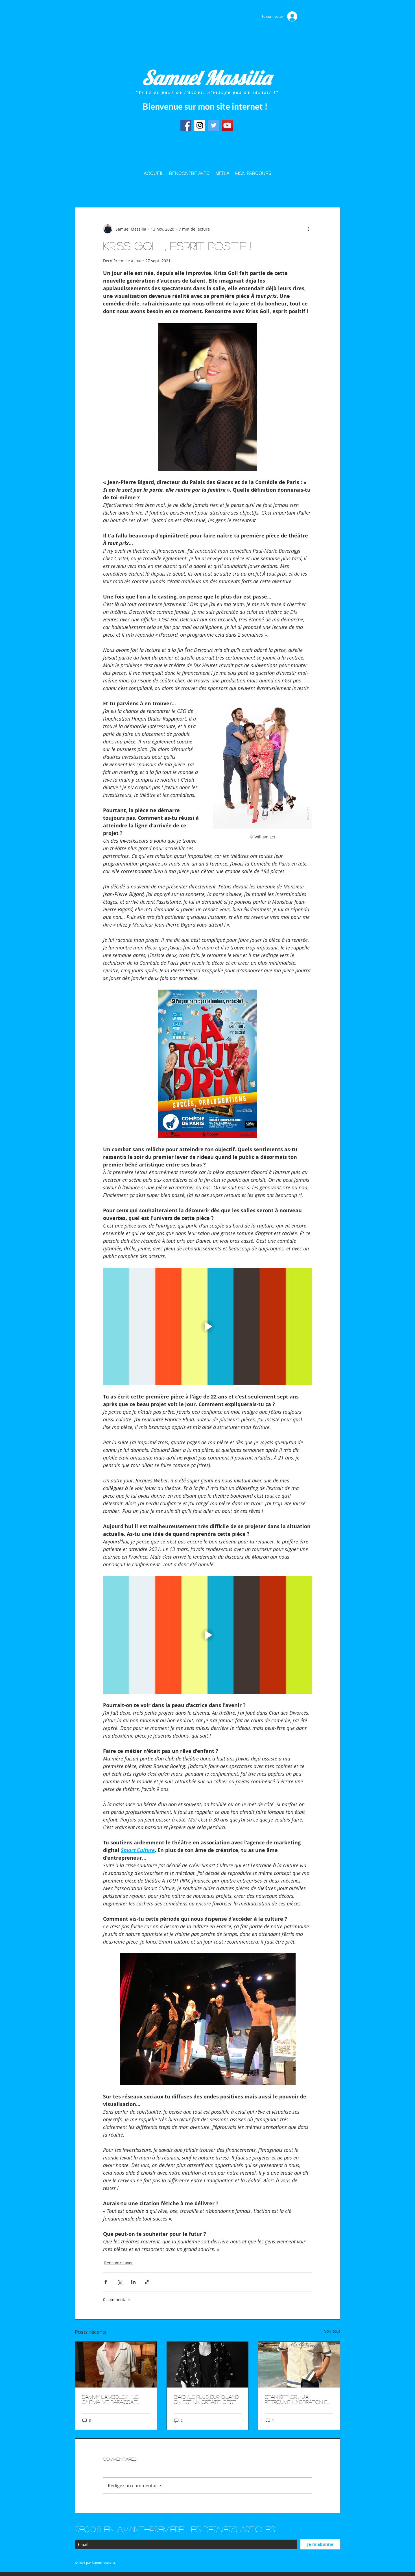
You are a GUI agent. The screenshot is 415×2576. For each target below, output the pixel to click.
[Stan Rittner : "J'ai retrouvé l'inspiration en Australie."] (299, 2365)
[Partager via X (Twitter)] (120, 2282)
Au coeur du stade (129, 190)
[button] (333, 190)
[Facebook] (186, 125)
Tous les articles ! (89, 190)
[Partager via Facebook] (106, 2282)
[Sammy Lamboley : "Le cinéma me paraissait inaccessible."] (116, 2365)
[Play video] (207, 1326)
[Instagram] (200, 125)
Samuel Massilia (207, 77)
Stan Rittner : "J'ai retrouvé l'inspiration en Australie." (298, 2399)
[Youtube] (227, 125)
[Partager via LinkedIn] (133, 2282)
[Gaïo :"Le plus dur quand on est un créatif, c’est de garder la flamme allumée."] (208, 2365)
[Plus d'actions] (309, 229)
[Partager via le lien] (147, 2282)
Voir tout (332, 2331)
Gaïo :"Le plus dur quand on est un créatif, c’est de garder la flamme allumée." (206, 2399)
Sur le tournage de (171, 190)
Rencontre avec (211, 190)
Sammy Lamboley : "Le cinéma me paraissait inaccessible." (110, 2399)
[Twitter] (214, 125)
